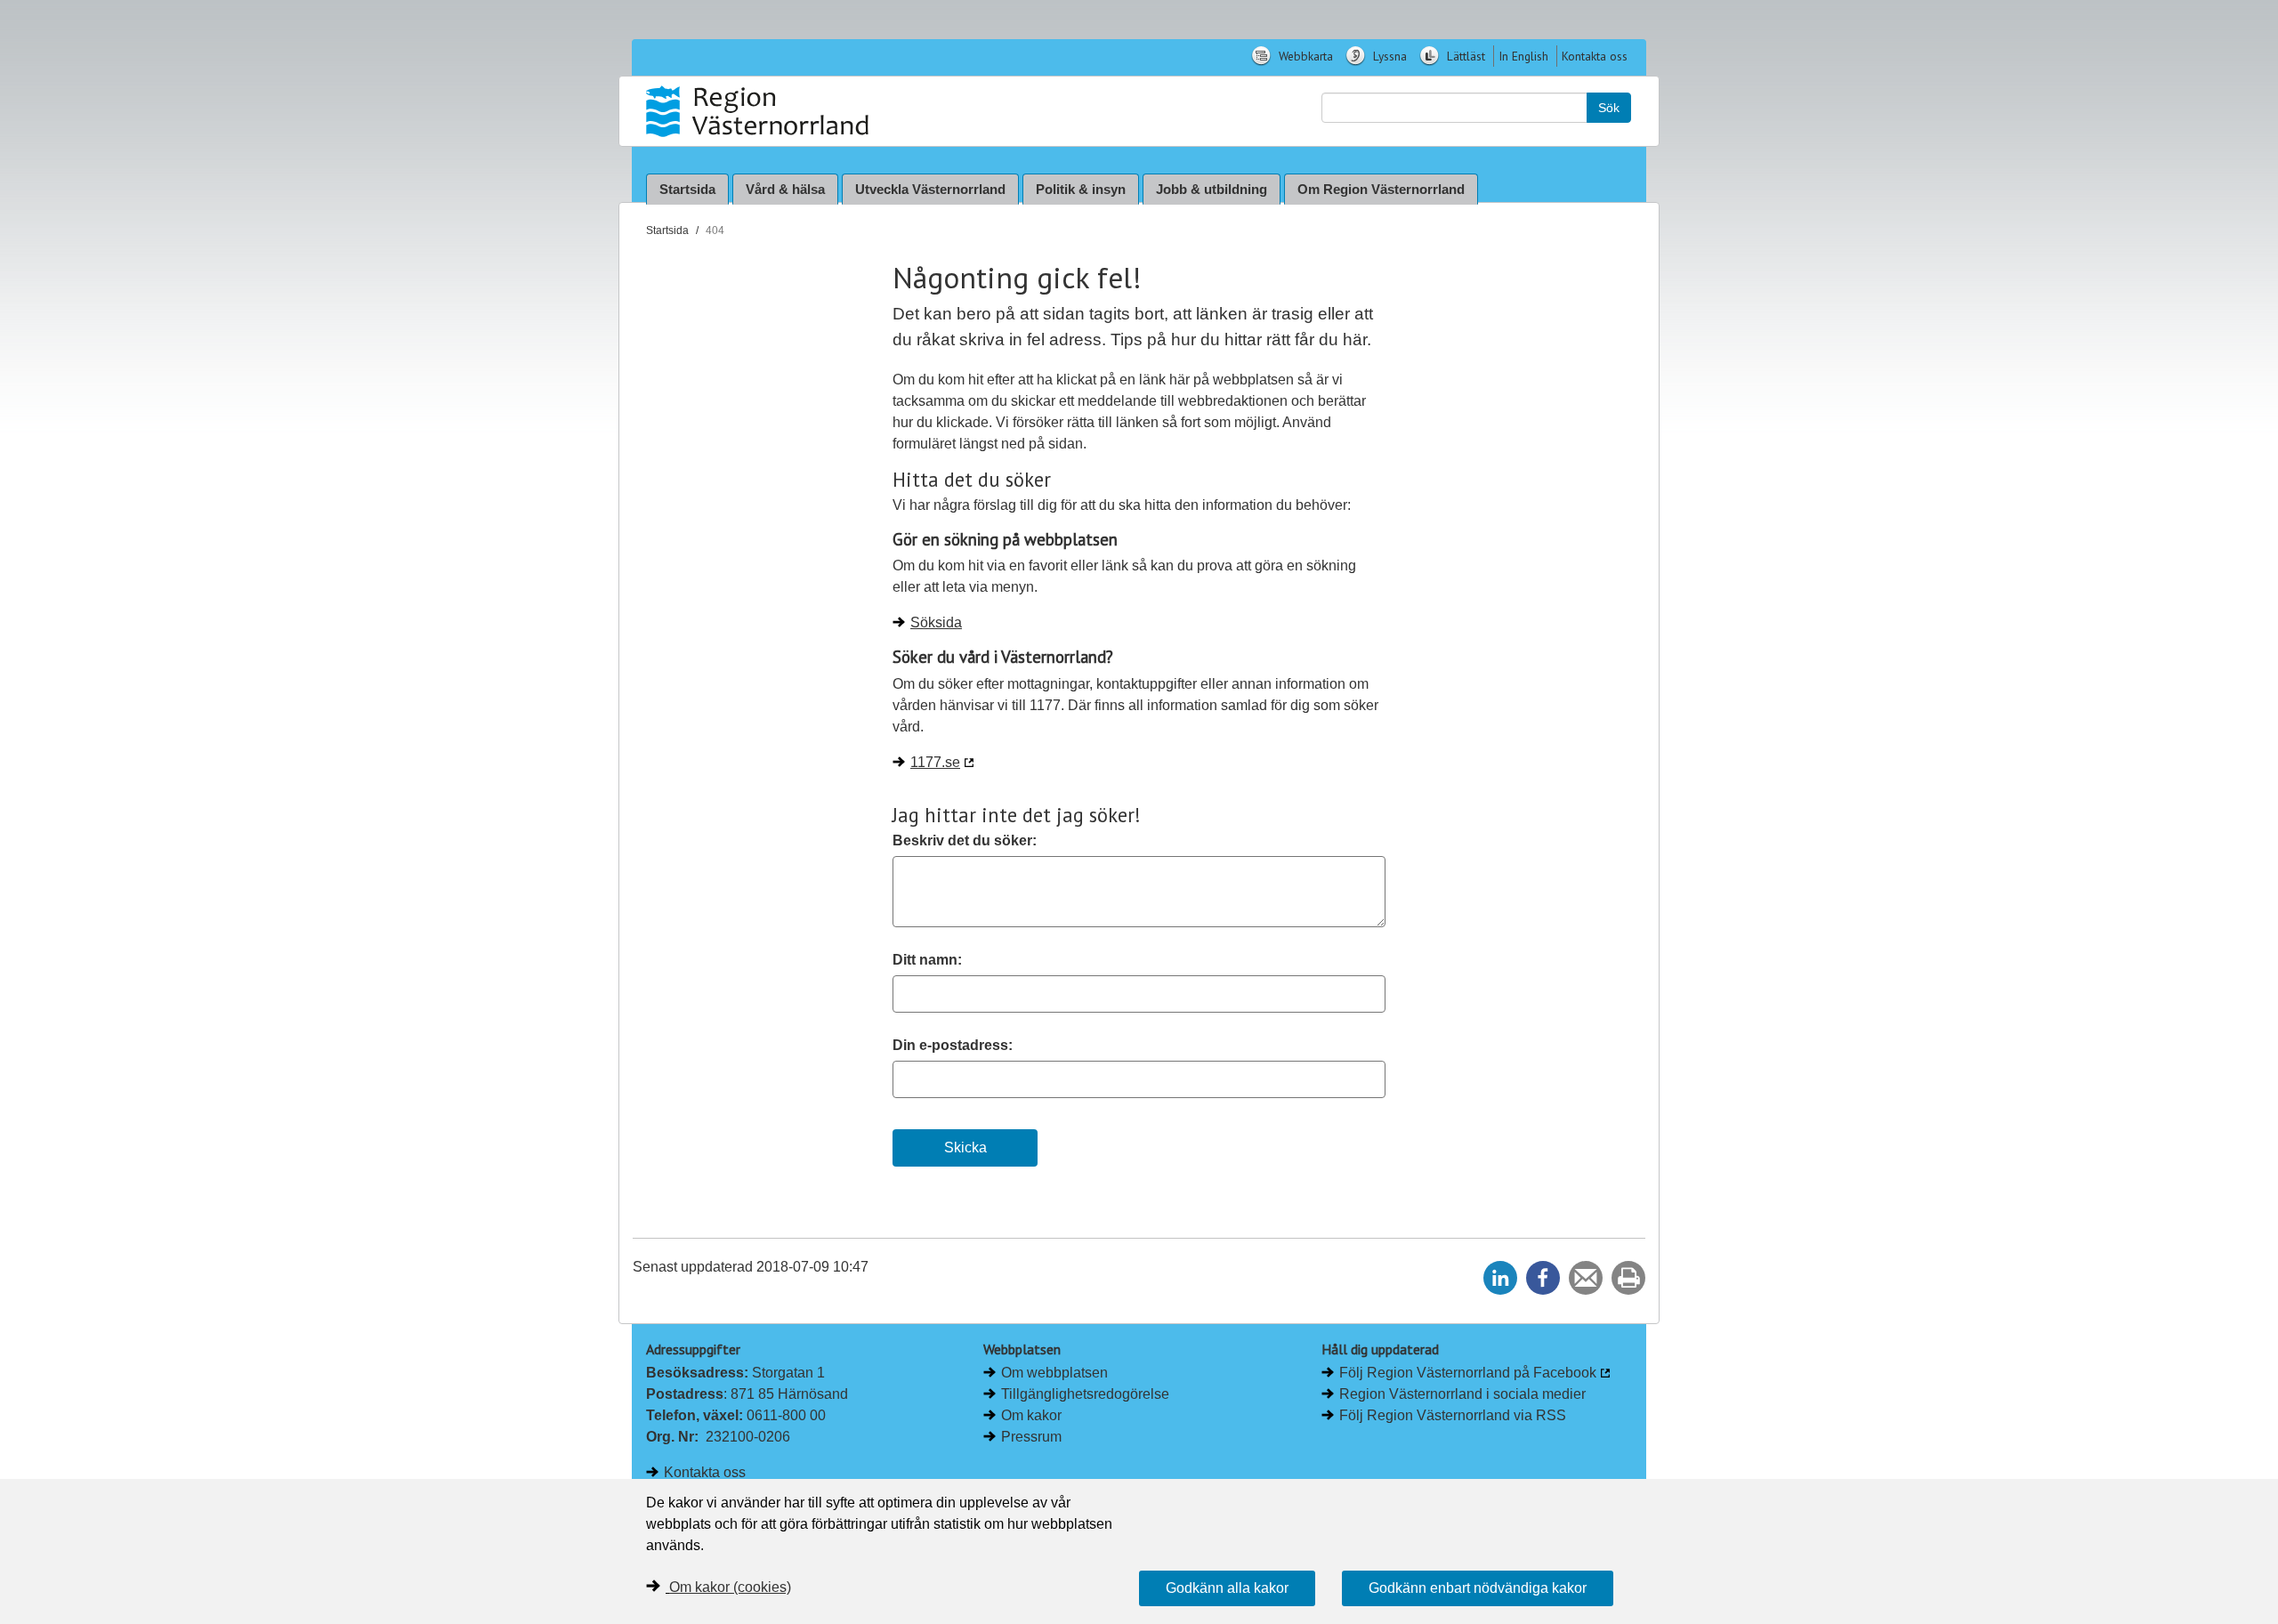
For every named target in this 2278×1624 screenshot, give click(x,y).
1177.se (935, 762)
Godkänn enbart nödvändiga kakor (1478, 1588)
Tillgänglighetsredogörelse (1085, 1394)
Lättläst (1464, 56)
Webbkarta (1304, 56)
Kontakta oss (1595, 56)
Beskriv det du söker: (965, 840)
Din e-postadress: (953, 1045)
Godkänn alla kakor (1227, 1588)
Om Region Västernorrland (1381, 189)
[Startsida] (759, 111)
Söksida (936, 622)
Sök (1609, 108)
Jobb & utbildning (1212, 189)
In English (1523, 56)
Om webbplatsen (1054, 1373)
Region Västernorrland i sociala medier (1462, 1394)
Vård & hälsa (785, 189)
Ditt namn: (927, 960)
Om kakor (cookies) (730, 1587)
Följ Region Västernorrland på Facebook (1468, 1373)
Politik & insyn (1081, 189)
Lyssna (1388, 56)
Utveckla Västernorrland (930, 189)
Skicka (965, 1147)
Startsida (687, 189)
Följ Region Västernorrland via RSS (1453, 1415)
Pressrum (1031, 1437)
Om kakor (1031, 1415)
